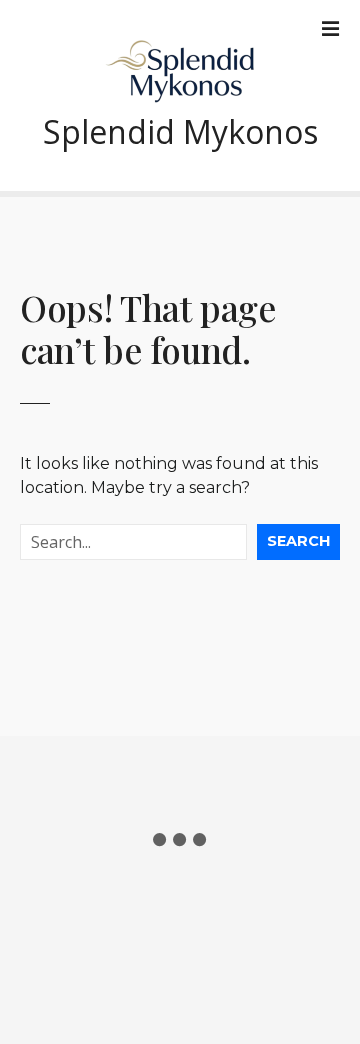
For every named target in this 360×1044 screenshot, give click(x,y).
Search (298, 541)
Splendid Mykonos (180, 131)
